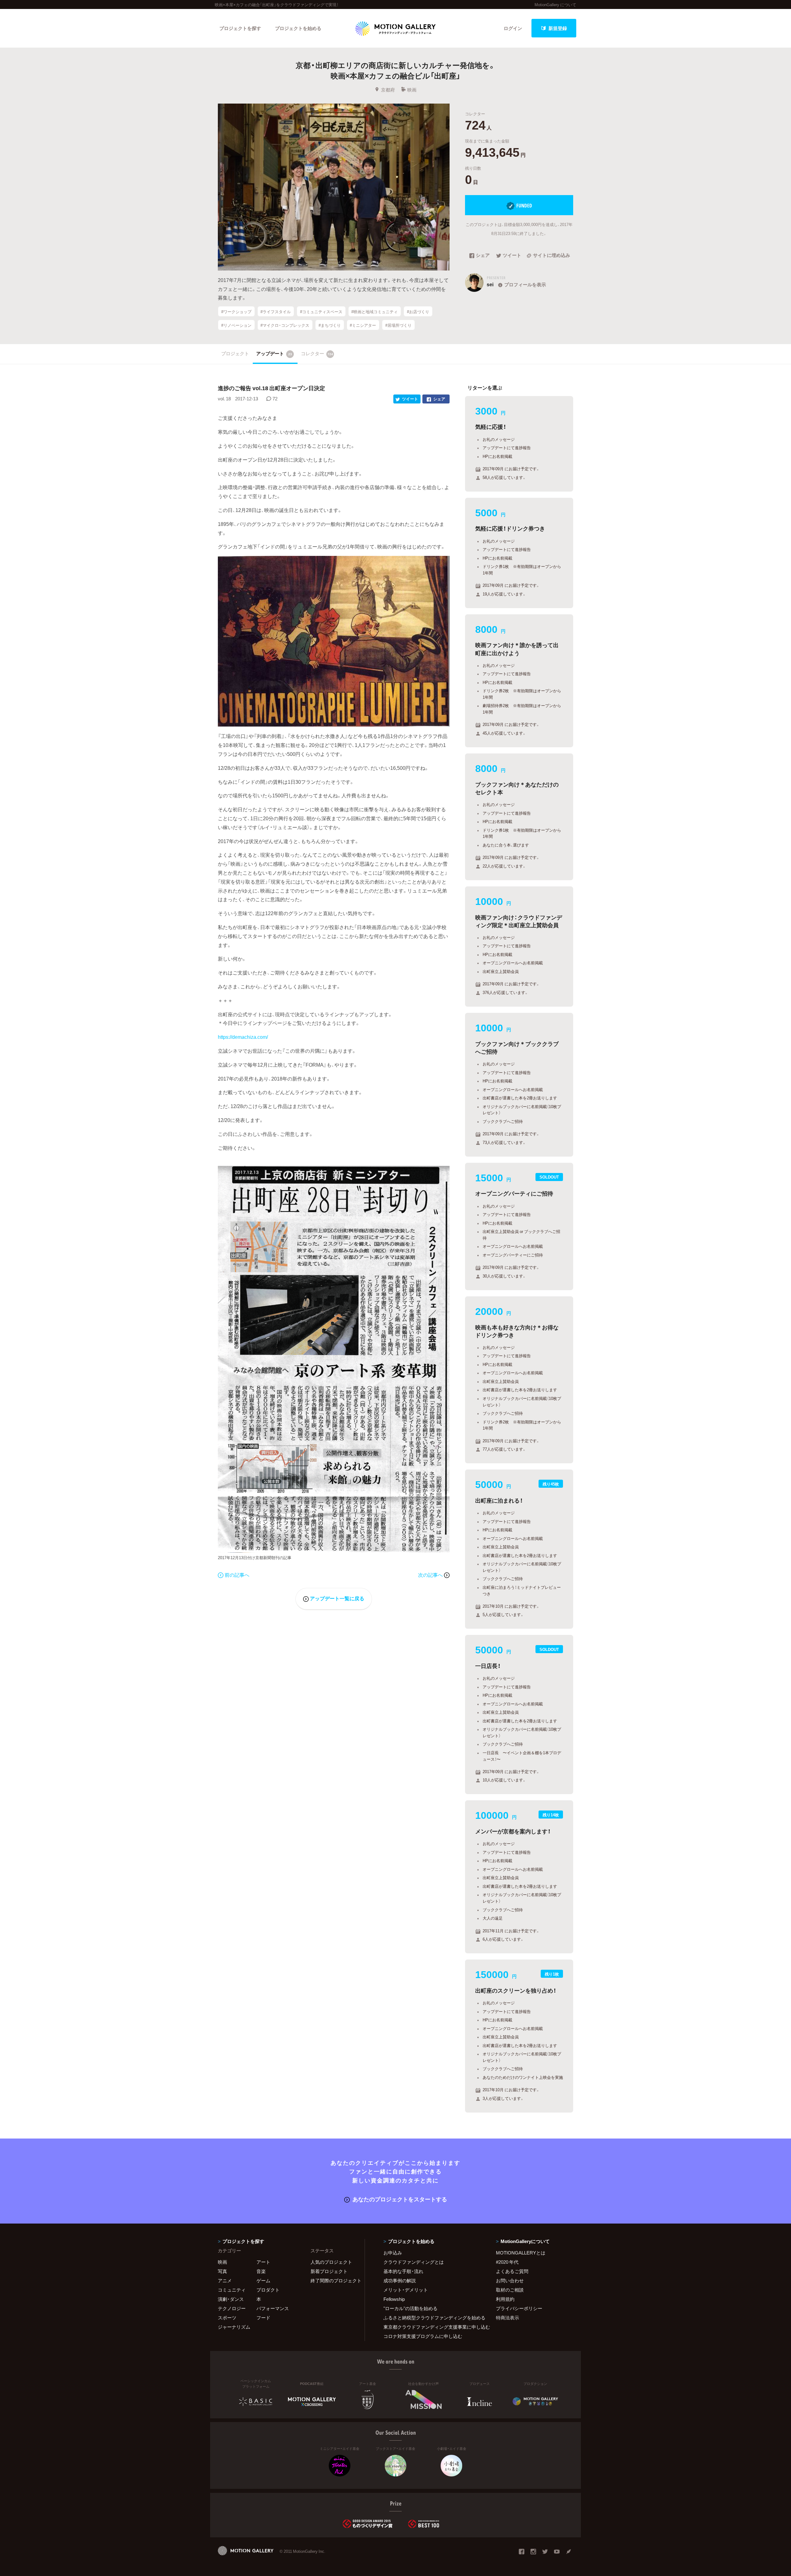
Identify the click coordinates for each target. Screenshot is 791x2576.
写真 (222, 2271)
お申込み (393, 2253)
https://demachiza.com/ (243, 1037)
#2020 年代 (507, 2262)
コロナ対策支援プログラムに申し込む (423, 2336)
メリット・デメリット (406, 2290)
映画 (412, 90)
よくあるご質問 (512, 2271)
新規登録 (558, 28)
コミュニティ (232, 2290)
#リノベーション (236, 325)
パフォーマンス (273, 2308)
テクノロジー (232, 2308)
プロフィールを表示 (525, 284)
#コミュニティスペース (321, 311)
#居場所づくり (398, 325)
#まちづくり (330, 325)
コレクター (317, 353)
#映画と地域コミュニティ (374, 311)
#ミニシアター (363, 325)
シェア (483, 256)
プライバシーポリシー (519, 2308)
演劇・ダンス (231, 2299)
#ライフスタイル (276, 311)
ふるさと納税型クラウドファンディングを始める (432, 2318)
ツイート (512, 256)
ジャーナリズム (234, 2327)
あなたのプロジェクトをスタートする (400, 2199)
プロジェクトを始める (298, 28)
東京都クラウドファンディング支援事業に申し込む (432, 2327)
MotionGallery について (555, 4)
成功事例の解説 (400, 2280)
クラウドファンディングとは (414, 2262)
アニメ (225, 2280)
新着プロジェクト (329, 2271)
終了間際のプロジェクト (334, 2280)
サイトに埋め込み (552, 256)
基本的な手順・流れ (403, 2271)
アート (263, 2262)
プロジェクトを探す (240, 28)
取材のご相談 (510, 2290)
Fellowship (394, 2299)
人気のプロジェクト (331, 2262)
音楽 (261, 2271)
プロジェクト (235, 353)
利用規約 (505, 2299)
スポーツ (227, 2318)
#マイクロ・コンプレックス (285, 325)
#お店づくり (418, 311)
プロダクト (268, 2290)
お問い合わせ (510, 2280)
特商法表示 (508, 2318)
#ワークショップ (236, 311)
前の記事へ (237, 1575)
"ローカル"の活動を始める (410, 2308)
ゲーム (263, 2280)
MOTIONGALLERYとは (521, 2253)
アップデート (274, 353)
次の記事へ (431, 1575)
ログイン (513, 28)
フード (263, 2318)
